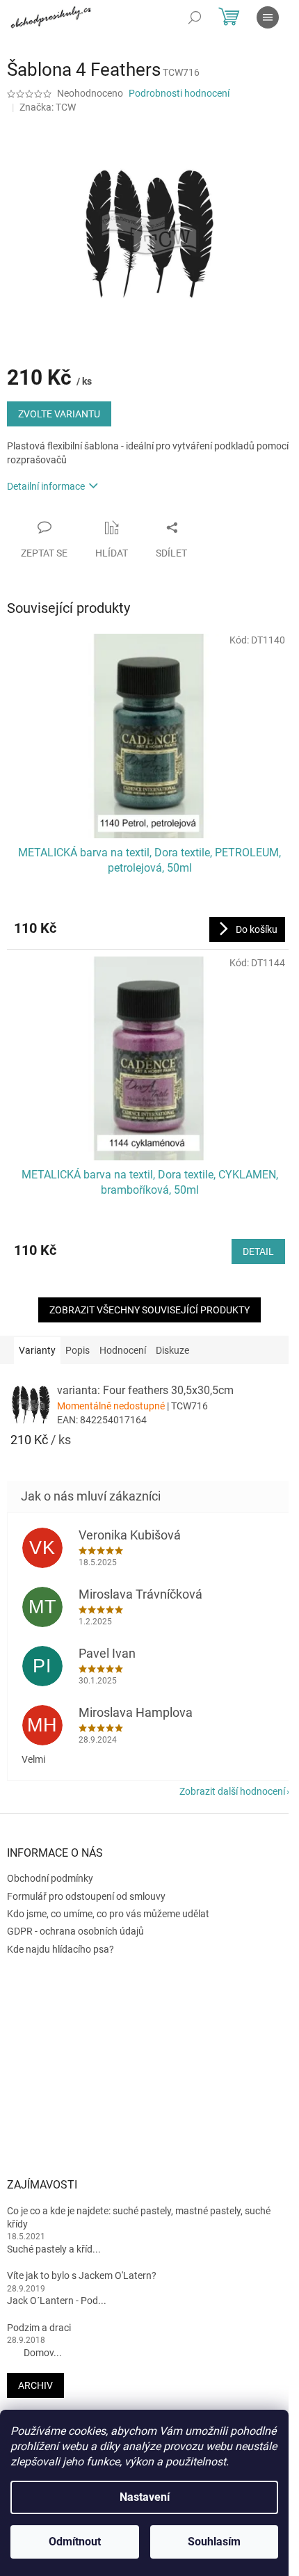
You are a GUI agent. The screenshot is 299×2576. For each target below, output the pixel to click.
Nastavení (145, 2497)
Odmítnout (75, 2542)
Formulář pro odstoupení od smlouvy (86, 1896)
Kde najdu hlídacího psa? (60, 1949)
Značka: (48, 107)
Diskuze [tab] (172, 1350)
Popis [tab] (78, 1350)
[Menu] (268, 17)
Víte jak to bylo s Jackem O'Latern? (82, 2275)
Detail (258, 1251)
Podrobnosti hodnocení (179, 93)
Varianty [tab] (37, 1350)
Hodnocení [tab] (123, 1350)
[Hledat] (195, 17)
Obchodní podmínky (50, 1878)
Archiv (35, 2385)
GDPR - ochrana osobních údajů (75, 1931)
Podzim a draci (39, 2328)
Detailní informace (46, 486)
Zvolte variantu (59, 414)
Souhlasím (214, 2542)
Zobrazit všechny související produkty (149, 1310)
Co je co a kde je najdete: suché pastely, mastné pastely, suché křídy (139, 2217)
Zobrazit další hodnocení (232, 1791)
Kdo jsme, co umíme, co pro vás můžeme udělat (108, 1914)
